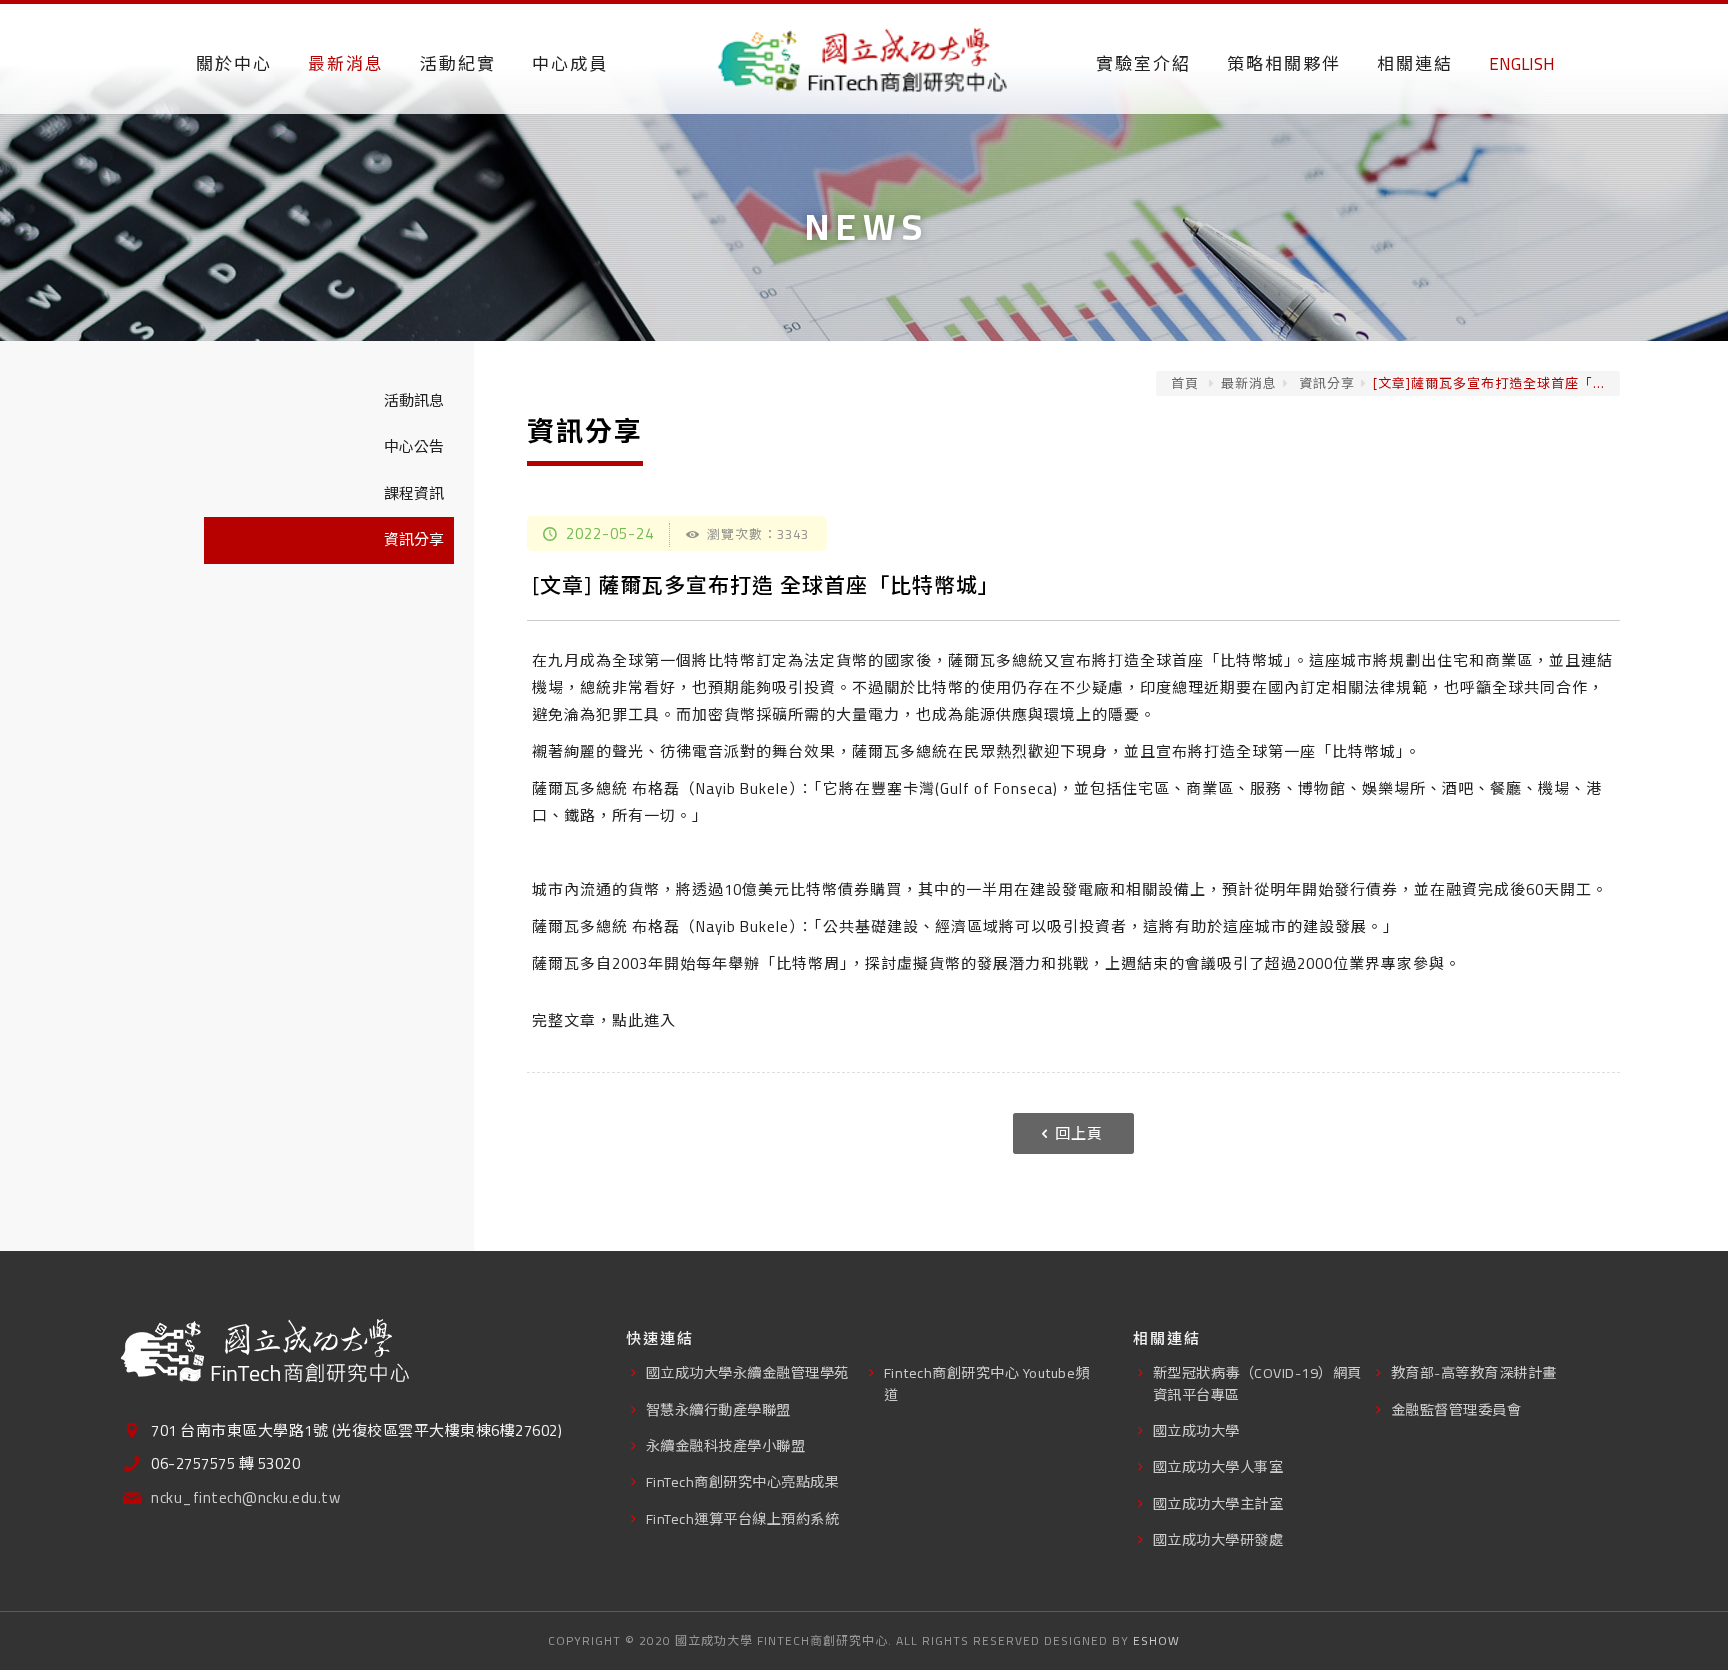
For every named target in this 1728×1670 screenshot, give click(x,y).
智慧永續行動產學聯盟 (718, 1409)
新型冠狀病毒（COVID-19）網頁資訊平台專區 (1257, 1383)
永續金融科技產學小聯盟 (726, 1445)
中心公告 (414, 446)
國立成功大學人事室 (1218, 1466)
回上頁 (1079, 1133)
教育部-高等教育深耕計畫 (1474, 1372)
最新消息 (1249, 383)
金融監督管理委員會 (1456, 1409)
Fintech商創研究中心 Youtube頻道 (987, 1383)
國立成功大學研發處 (1218, 1539)
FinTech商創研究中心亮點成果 (743, 1481)
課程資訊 (414, 493)
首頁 (1185, 383)
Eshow (1156, 1640)
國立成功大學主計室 (1218, 1503)
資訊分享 (1325, 383)
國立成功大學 (1196, 1430)
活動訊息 (414, 400)
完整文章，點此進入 (604, 1020)
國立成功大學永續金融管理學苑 (747, 1372)
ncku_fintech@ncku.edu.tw (245, 1498)
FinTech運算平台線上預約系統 (743, 1518)
